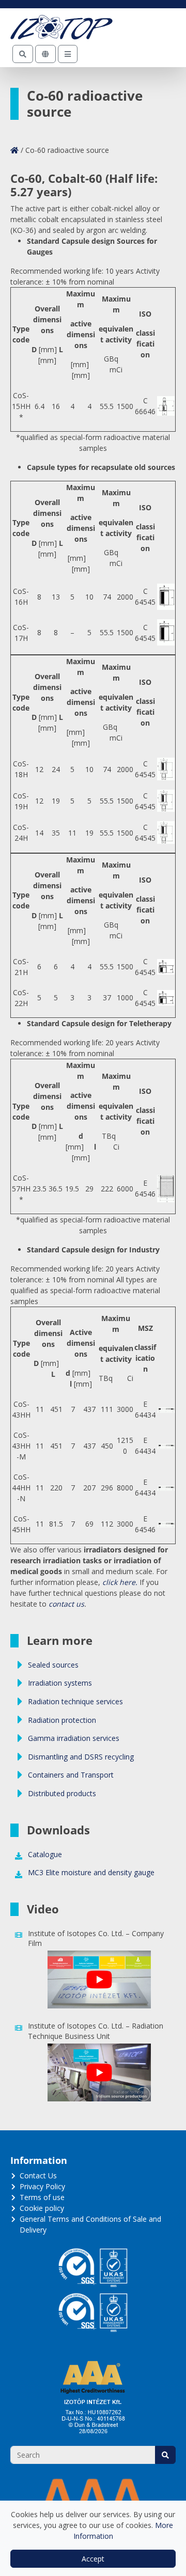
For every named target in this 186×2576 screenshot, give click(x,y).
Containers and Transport (71, 1775)
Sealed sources (53, 1665)
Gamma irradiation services (74, 1738)
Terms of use (42, 2197)
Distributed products (62, 1793)
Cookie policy (42, 2208)
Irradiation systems (60, 1683)
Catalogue (45, 1854)
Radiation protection (62, 1720)
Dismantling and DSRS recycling (81, 1757)
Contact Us (38, 2176)
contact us (66, 1604)
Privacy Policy (42, 2186)
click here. (120, 1582)
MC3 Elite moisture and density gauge (91, 1872)
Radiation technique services (75, 1701)
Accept (93, 2559)
